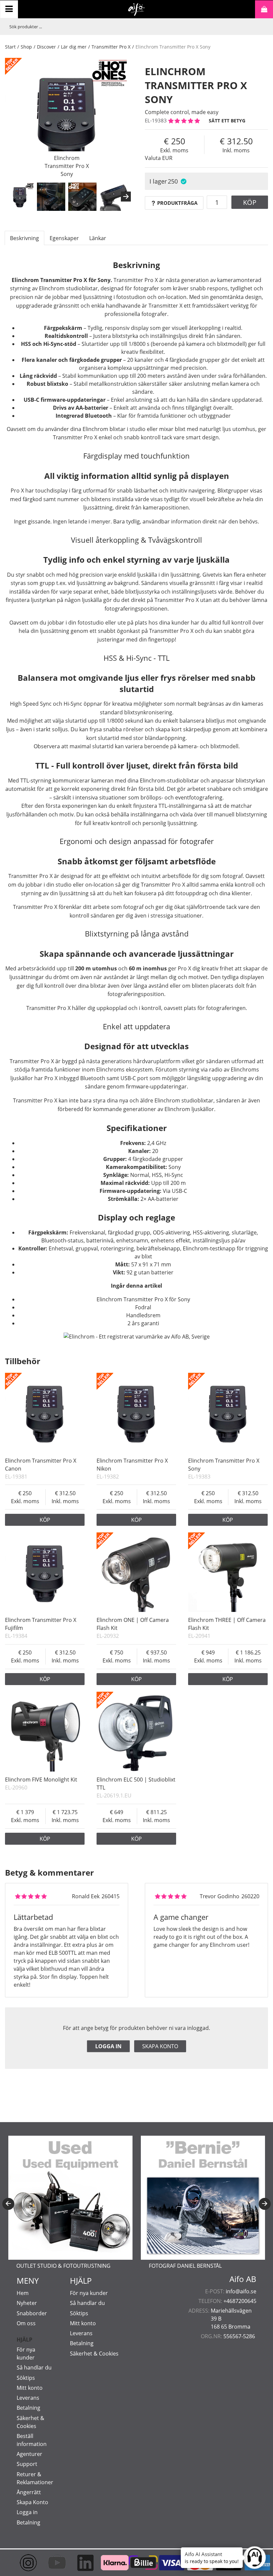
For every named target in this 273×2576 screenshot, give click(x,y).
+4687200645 (240, 2301)
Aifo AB (243, 2279)
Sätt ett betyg (227, 121)
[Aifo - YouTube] (51, 2563)
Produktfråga (177, 203)
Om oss (26, 2323)
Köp (250, 202)
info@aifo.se (241, 2291)
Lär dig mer (74, 47)
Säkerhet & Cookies (94, 2354)
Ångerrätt (29, 2492)
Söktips (26, 2378)
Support (27, 2464)
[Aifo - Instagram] (23, 2563)
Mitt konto (30, 2388)
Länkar (98, 238)
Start (10, 47)
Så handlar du (34, 2367)
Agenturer (29, 2454)
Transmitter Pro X (111, 47)
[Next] (126, 197)
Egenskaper (64, 238)
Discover (46, 47)
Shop (26, 47)
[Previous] (8, 2204)
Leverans (28, 2398)
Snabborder (32, 2313)
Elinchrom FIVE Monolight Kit (41, 1780)
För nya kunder (89, 2293)
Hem (23, 2293)
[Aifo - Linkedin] (80, 2563)
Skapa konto (160, 2046)
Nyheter (27, 2303)
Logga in (108, 2046)
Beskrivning (24, 238)
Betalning (28, 2408)
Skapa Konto (32, 2502)
